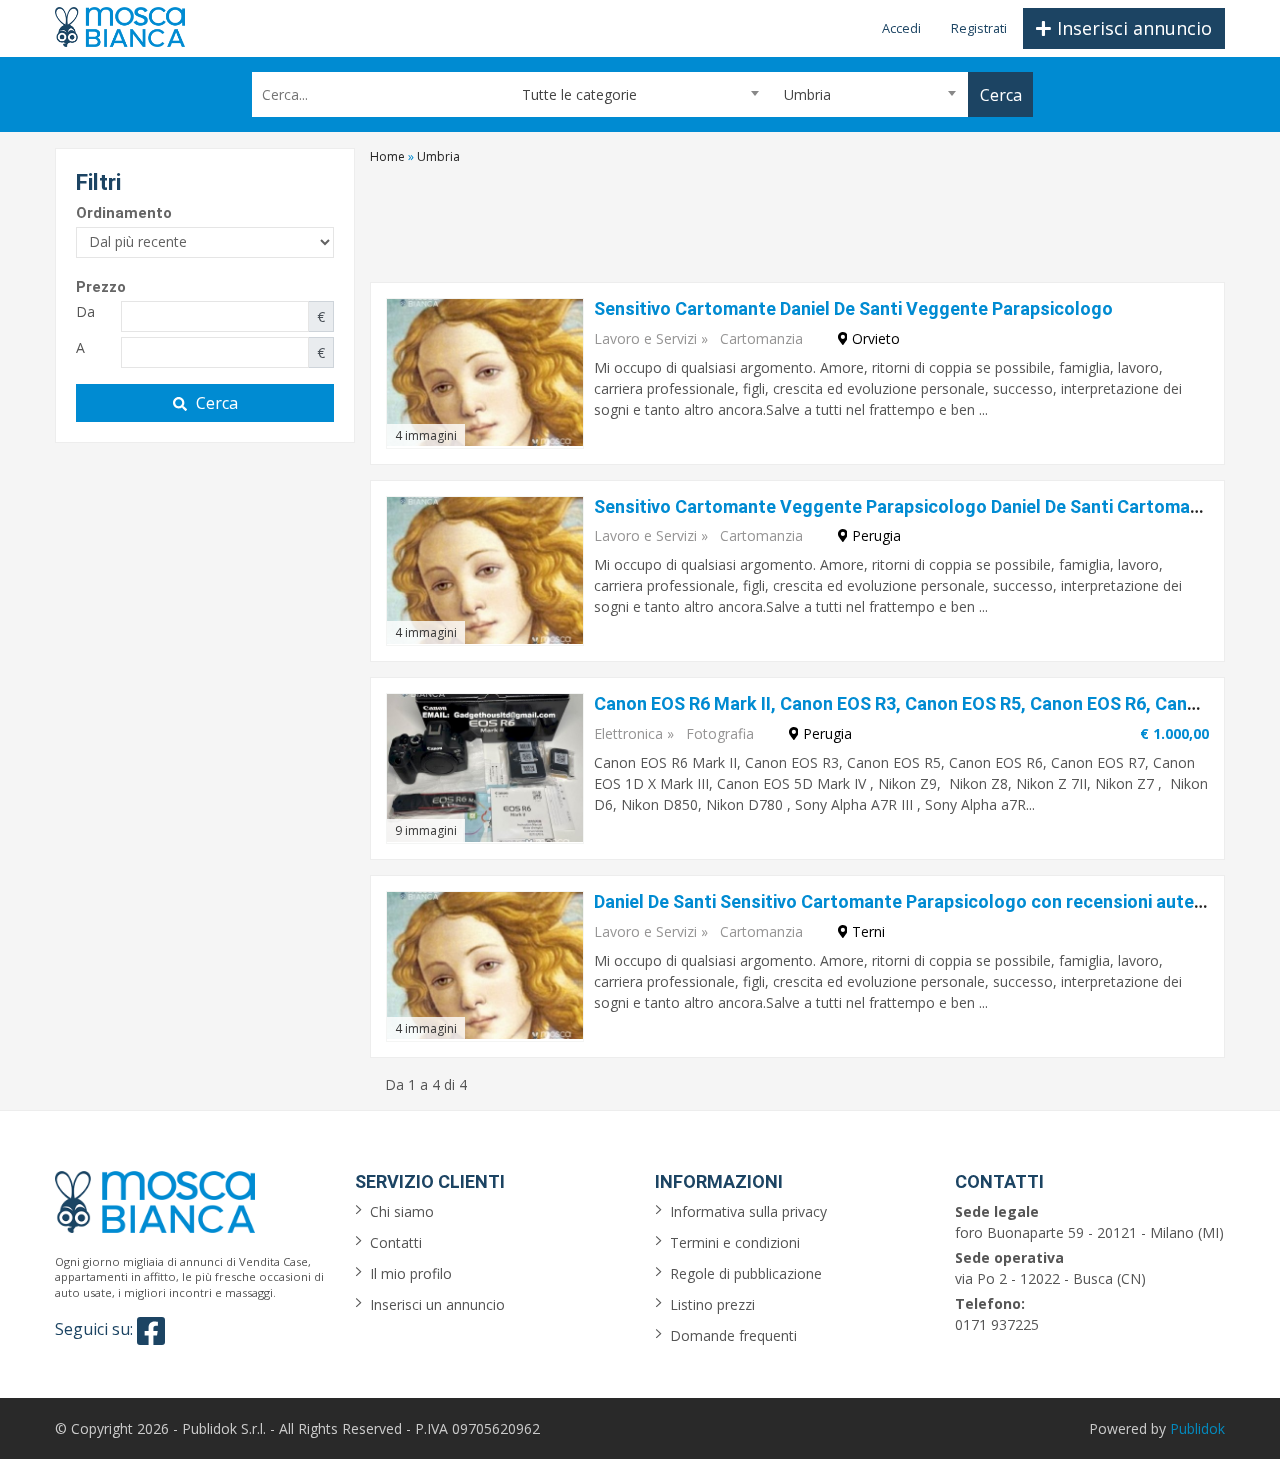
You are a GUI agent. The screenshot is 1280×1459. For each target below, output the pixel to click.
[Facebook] (151, 1331)
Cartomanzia (761, 338)
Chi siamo (402, 1211)
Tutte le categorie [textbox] (579, 94)
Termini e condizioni (735, 1242)
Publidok (1197, 1428)
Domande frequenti (733, 1335)
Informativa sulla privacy (748, 1211)
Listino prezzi (712, 1304)
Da (85, 311)
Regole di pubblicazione (746, 1273)
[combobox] (640, 94)
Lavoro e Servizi (645, 338)
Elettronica (628, 733)
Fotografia (720, 733)
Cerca (217, 403)
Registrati (979, 28)
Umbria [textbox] (807, 94)
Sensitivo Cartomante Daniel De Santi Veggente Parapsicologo (853, 308)
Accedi (901, 28)
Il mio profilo (411, 1273)
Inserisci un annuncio (437, 1304)
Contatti (396, 1242)
